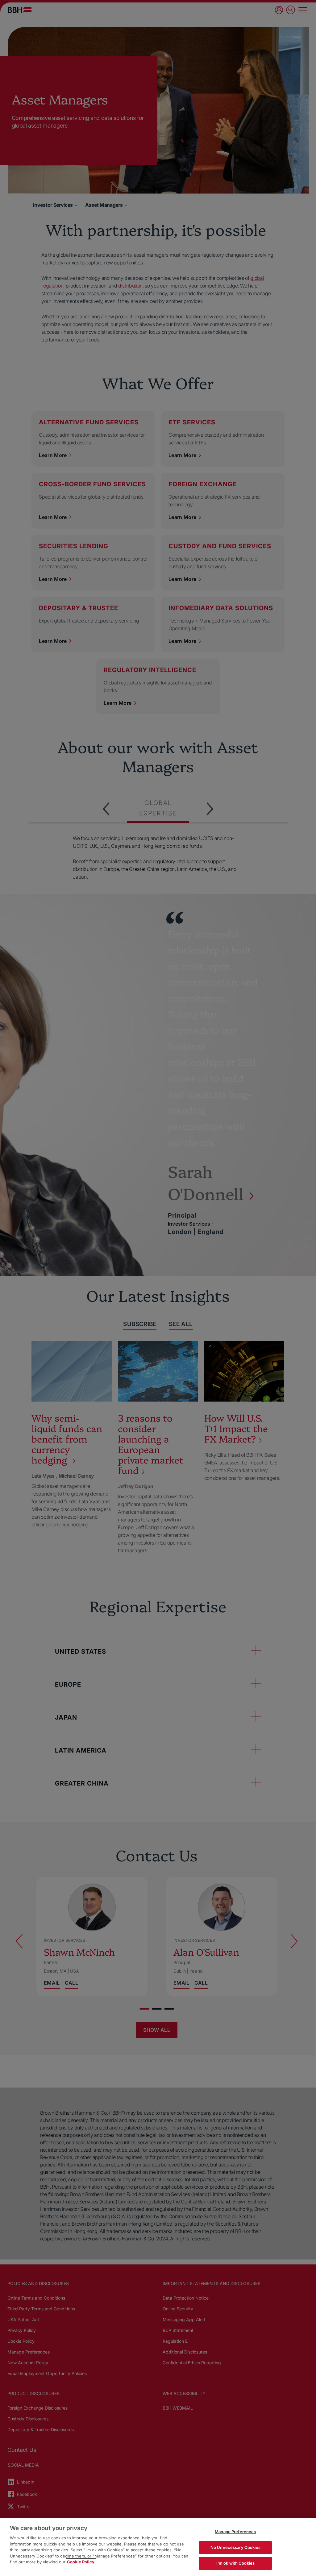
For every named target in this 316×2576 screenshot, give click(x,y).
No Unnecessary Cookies (235, 2547)
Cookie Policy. (81, 2562)
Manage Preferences (235, 2532)
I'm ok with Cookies (235, 2563)
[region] (158, 2547)
